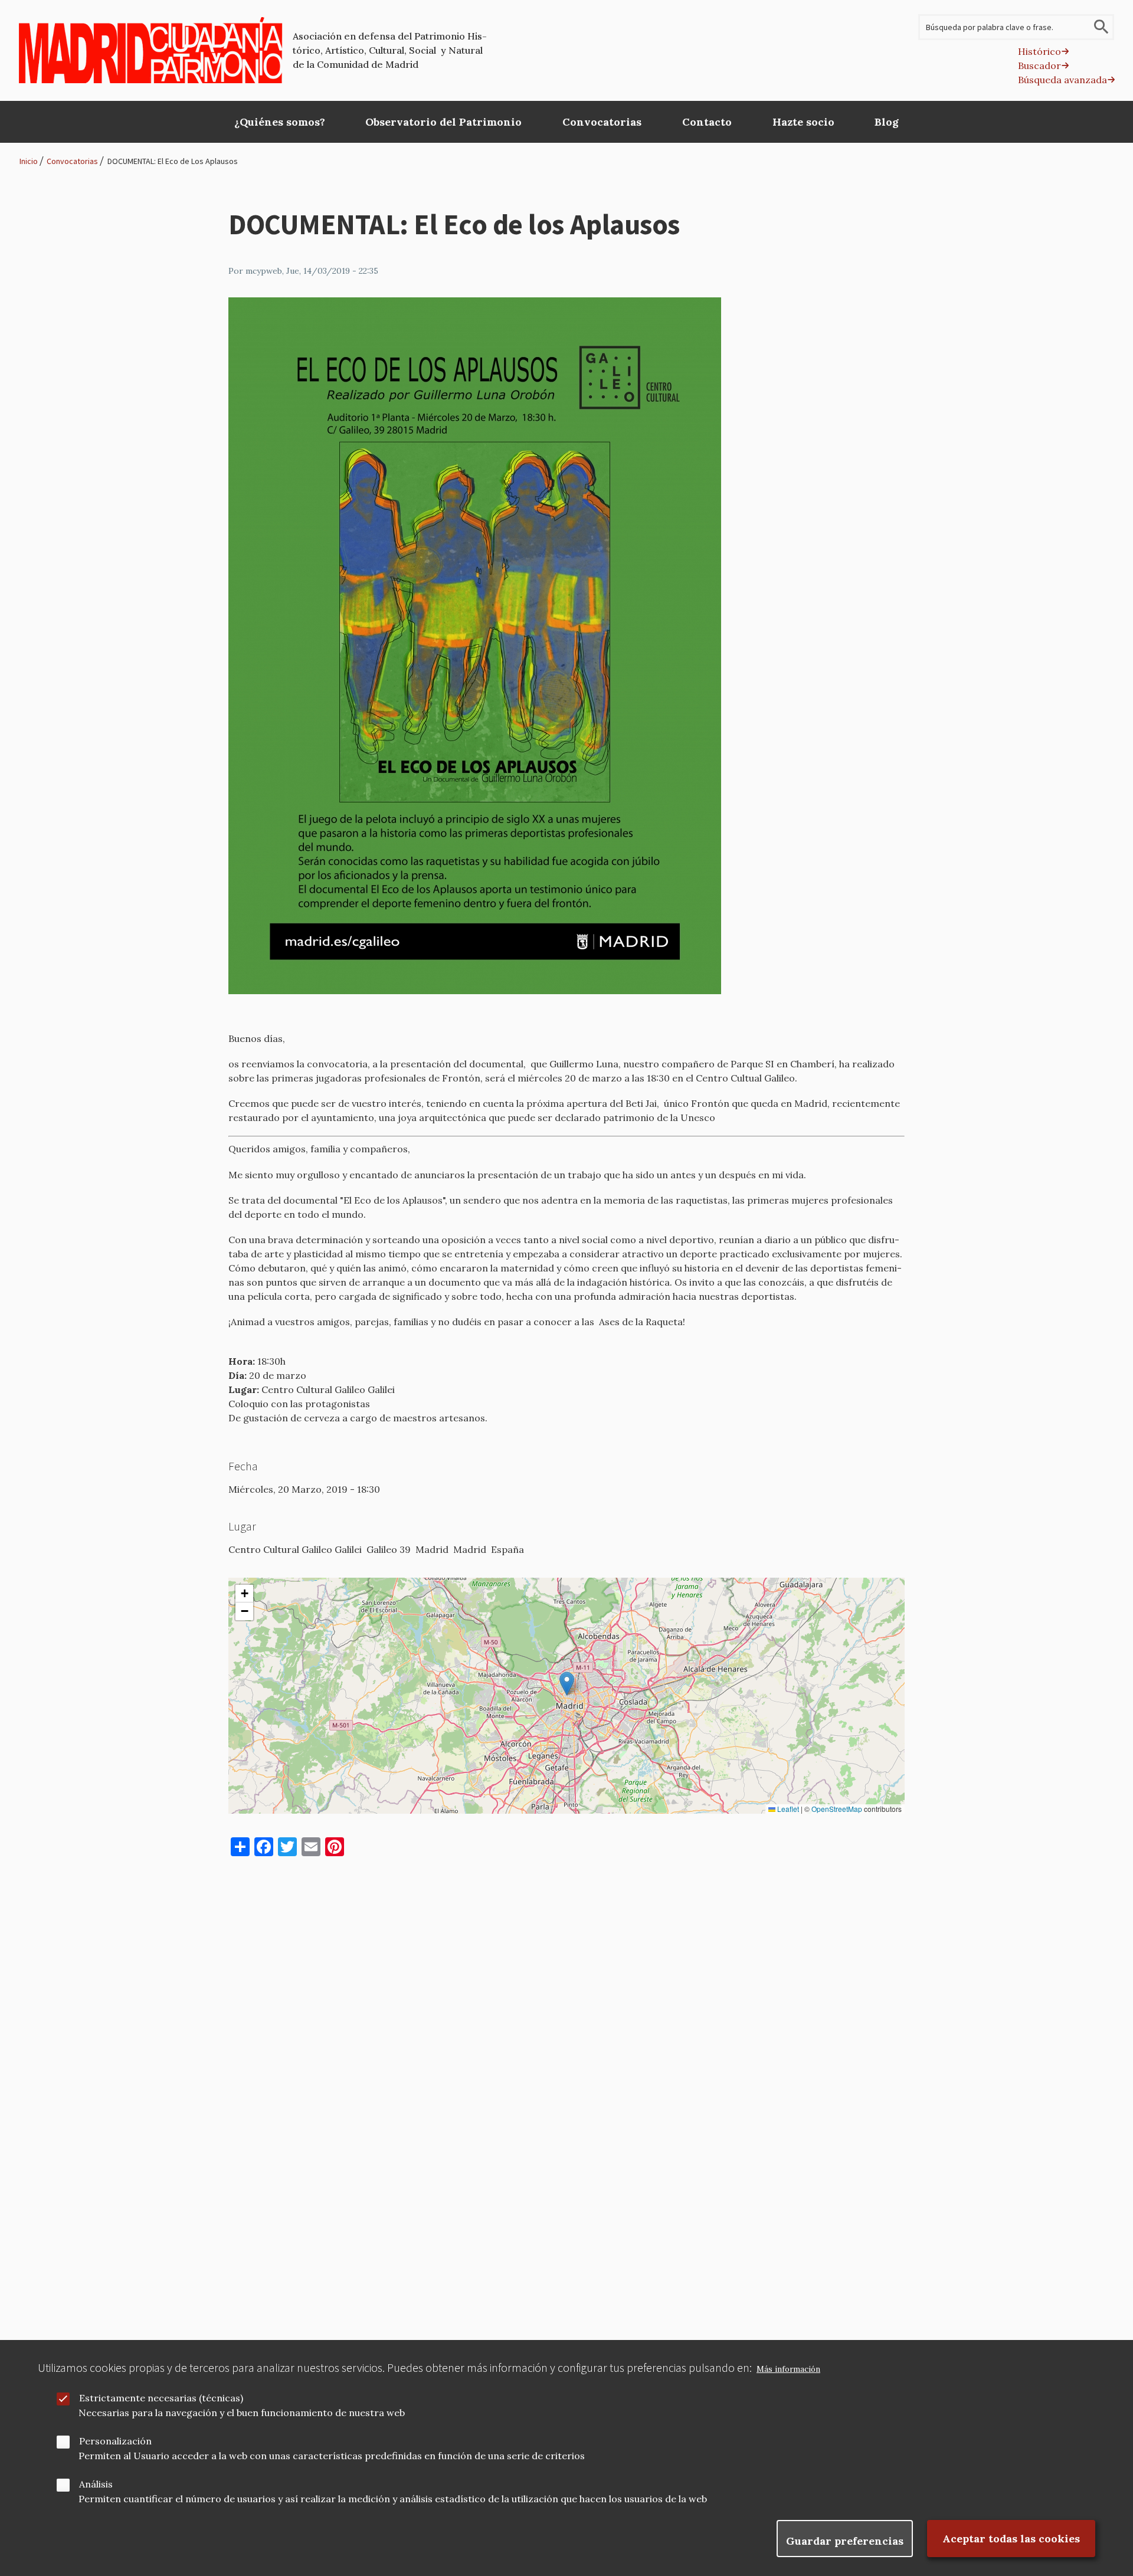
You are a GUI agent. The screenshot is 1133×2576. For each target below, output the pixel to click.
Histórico (1039, 51)
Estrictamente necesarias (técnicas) (161, 2398)
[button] (567, 1684)
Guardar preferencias (845, 2541)
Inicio (29, 161)
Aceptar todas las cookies (1011, 2539)
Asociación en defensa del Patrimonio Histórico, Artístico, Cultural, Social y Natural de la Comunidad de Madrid (390, 50)
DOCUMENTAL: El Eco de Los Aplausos (173, 161)
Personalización (115, 2441)
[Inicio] (151, 50)
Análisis (96, 2484)
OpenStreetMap (837, 1809)
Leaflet (787, 1809)
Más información (788, 2369)
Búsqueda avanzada (1062, 80)
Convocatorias (72, 161)
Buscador (1039, 65)
